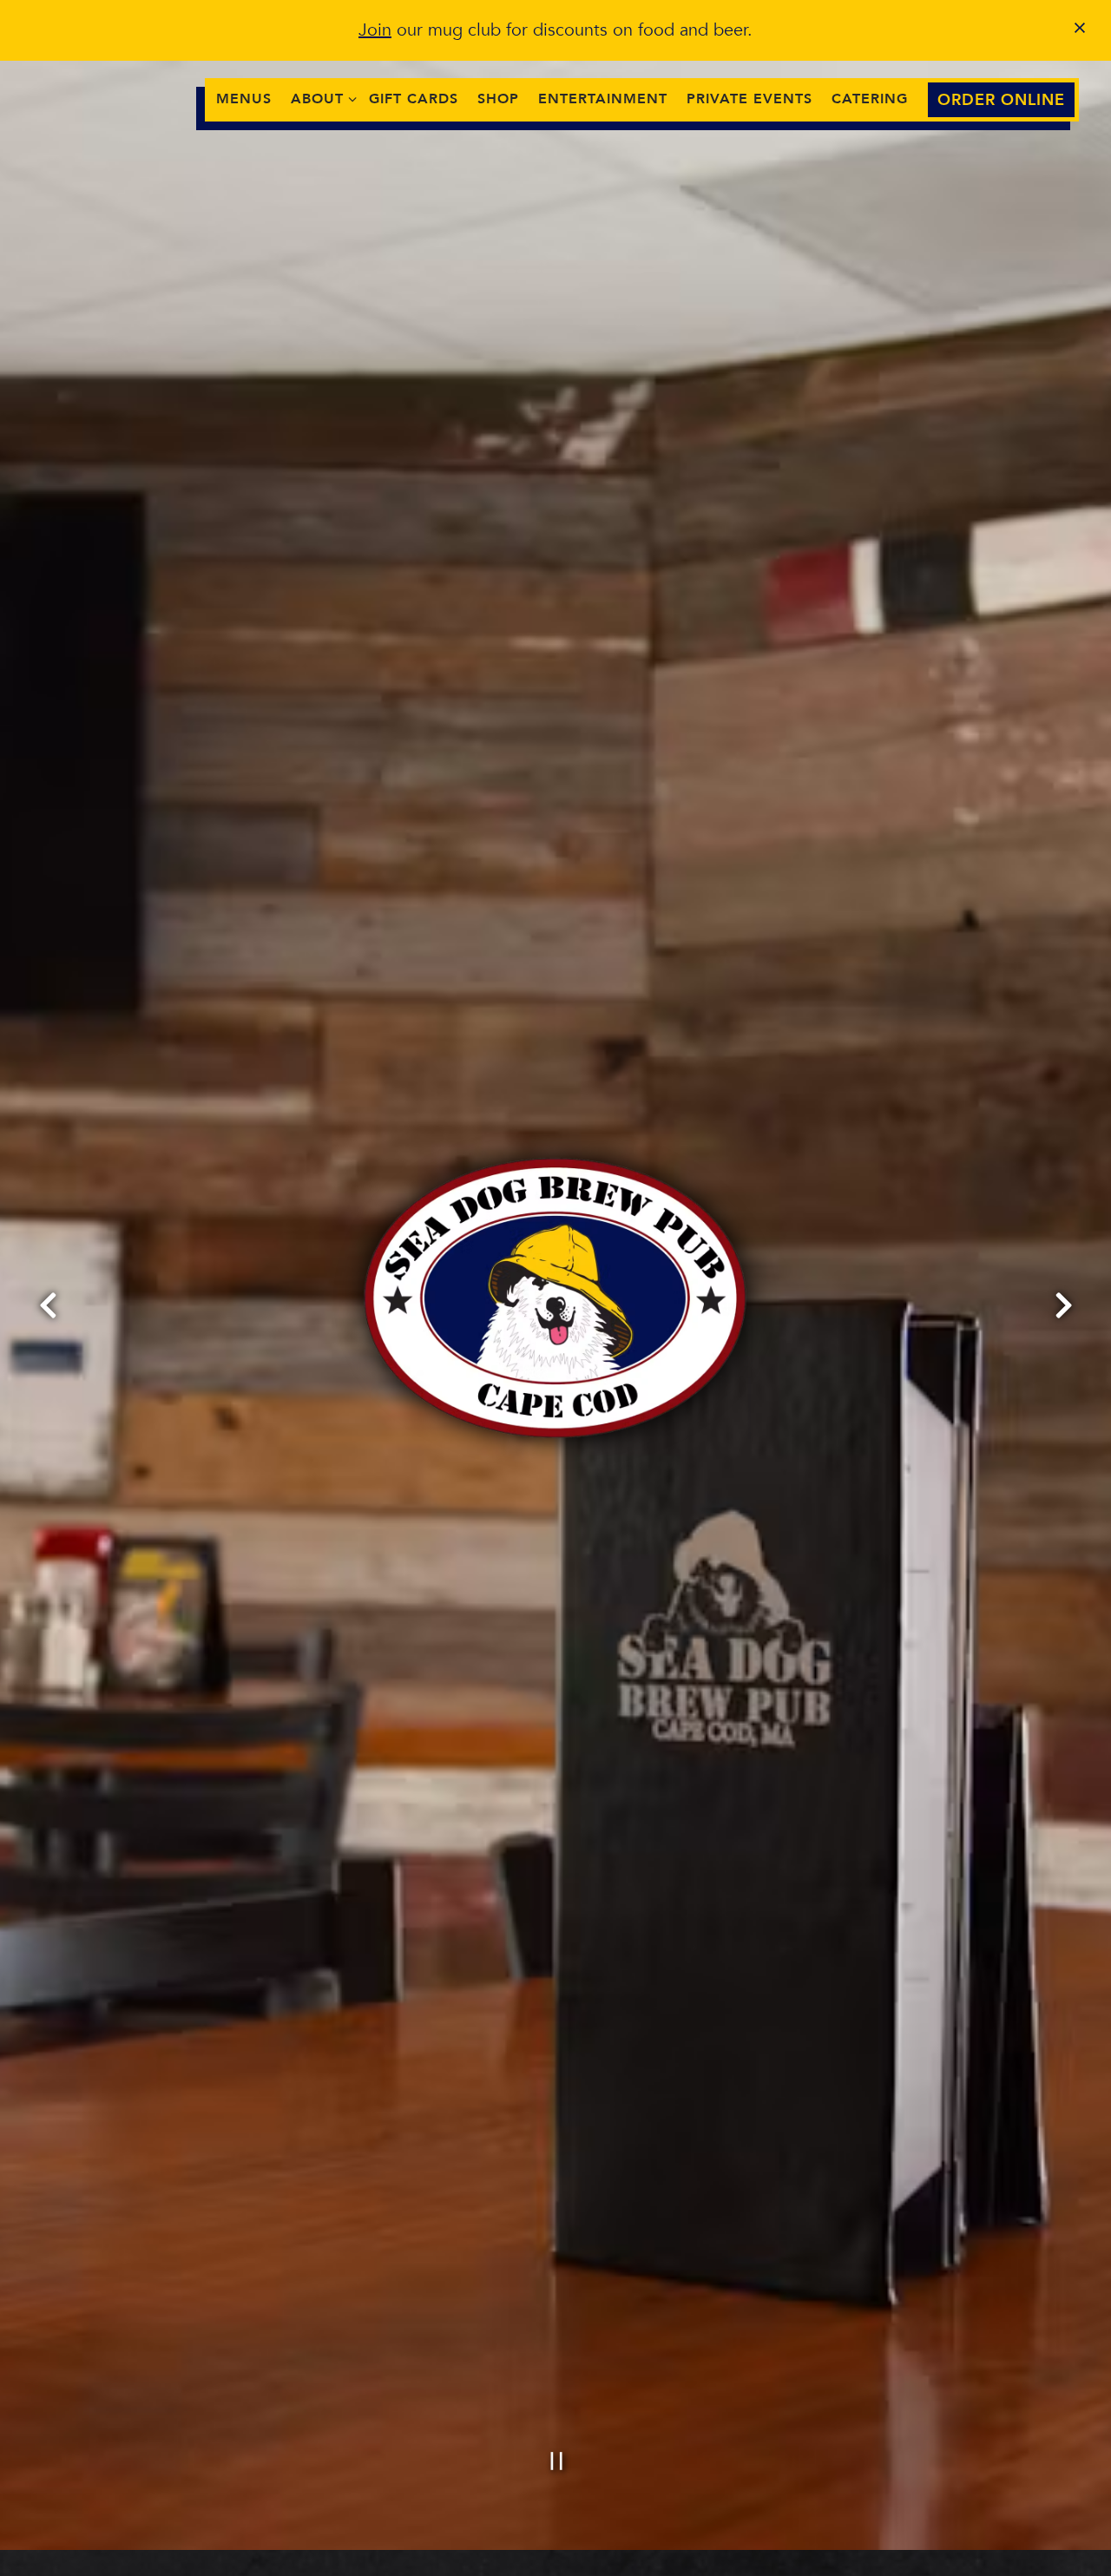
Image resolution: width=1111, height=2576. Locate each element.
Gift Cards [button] (414, 99)
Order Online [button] (1001, 100)
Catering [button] (870, 99)
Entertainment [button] (603, 99)
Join (375, 30)
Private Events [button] (749, 99)
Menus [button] (244, 99)
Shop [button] (498, 99)
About (320, 99)
